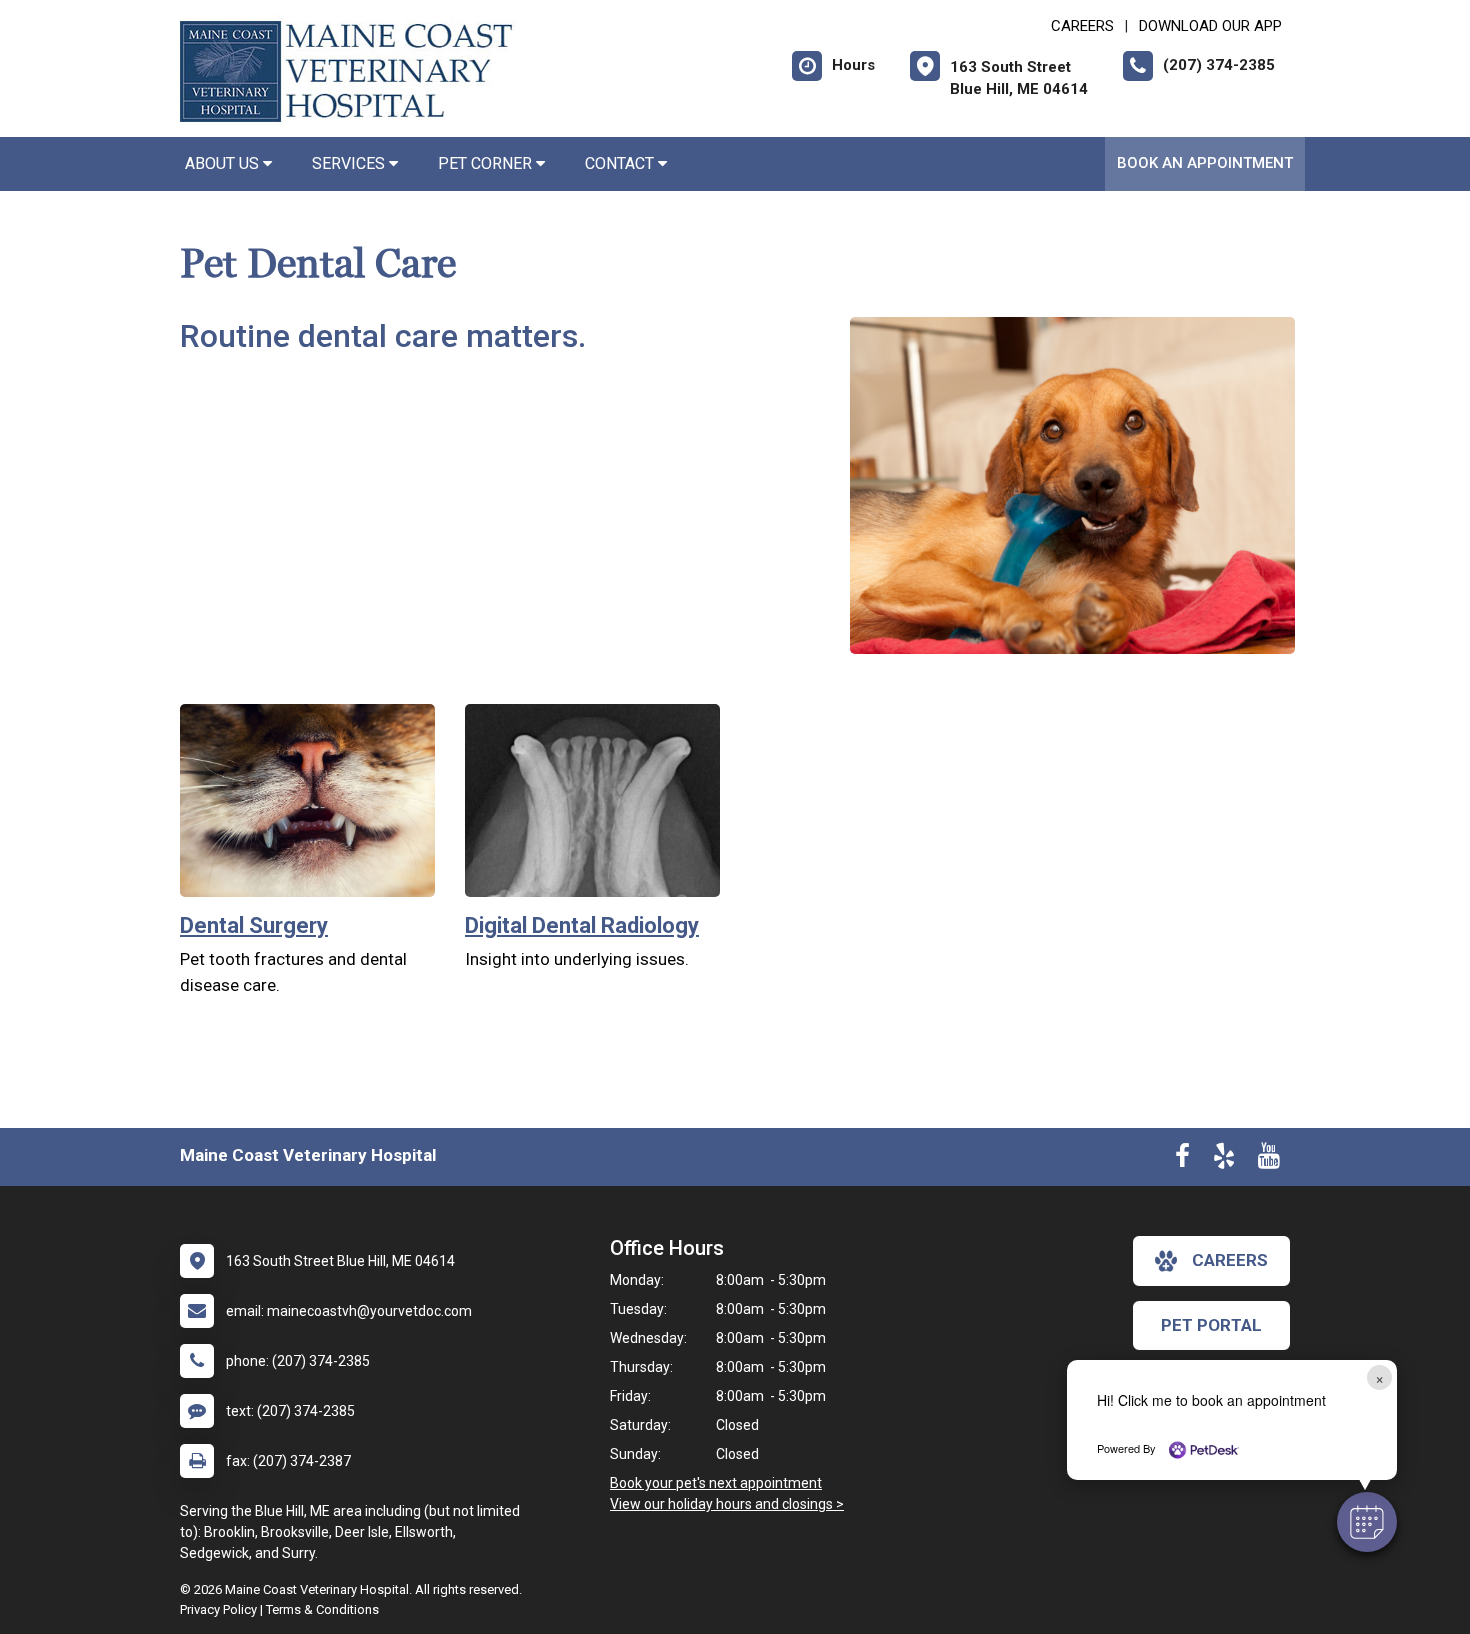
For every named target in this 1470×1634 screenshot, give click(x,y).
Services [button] (350, 163)
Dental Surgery (254, 925)
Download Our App (1210, 26)
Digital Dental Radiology (582, 925)
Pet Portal (1211, 1325)
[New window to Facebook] (1182, 1160)
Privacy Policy (218, 1609)
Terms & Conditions (322, 1609)
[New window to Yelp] (1224, 1160)
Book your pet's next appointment (716, 1483)
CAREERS (1082, 26)
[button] (1367, 1522)
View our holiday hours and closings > (727, 1504)
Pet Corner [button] (487, 163)
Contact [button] (621, 163)
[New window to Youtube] (1269, 1160)
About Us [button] (224, 163)
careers (1230, 1260)
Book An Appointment (1205, 163)
